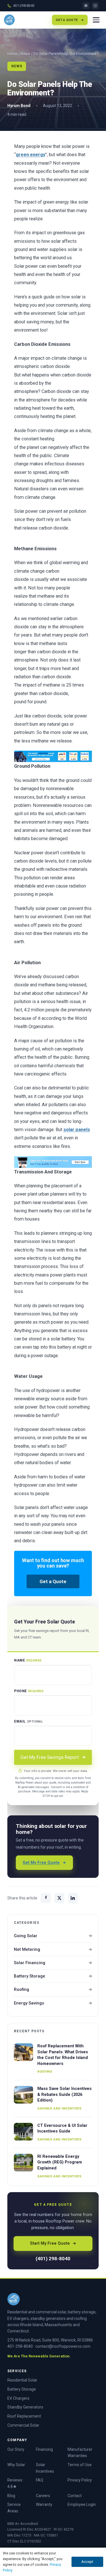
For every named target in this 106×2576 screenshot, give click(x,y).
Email (28, 1721)
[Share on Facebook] (46, 1898)
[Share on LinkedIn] (73, 1898)
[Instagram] (95, 6)
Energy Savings (29, 2003)
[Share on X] (59, 1898)
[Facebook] (86, 6)
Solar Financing (30, 1963)
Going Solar (26, 1936)
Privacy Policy (80, 2480)
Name (28, 1660)
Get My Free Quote (41, 1863)
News (25, 54)
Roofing (21, 1989)
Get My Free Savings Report (50, 1757)
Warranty (44, 2504)
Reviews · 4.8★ (16, 2483)
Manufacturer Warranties (80, 2453)
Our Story (16, 2449)
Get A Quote (67, 20)
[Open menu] (96, 20)
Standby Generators (25, 2407)
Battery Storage (30, 1976)
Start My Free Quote (50, 2243)
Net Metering (27, 1949)
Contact (75, 2496)
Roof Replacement (24, 2416)
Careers (43, 2496)
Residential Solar (22, 2380)
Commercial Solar (23, 2425)
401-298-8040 (24, 6)
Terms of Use (80, 2465)
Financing (44, 2449)
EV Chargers (18, 2398)
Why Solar (16, 2465)
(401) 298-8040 (53, 2259)
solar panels (77, 1130)
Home (12, 54)
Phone (29, 1691)
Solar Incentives (45, 2468)
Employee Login (82, 2504)
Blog (11, 2496)
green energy (31, 155)
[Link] (53, 756)
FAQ (40, 2480)
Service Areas (14, 2508)
